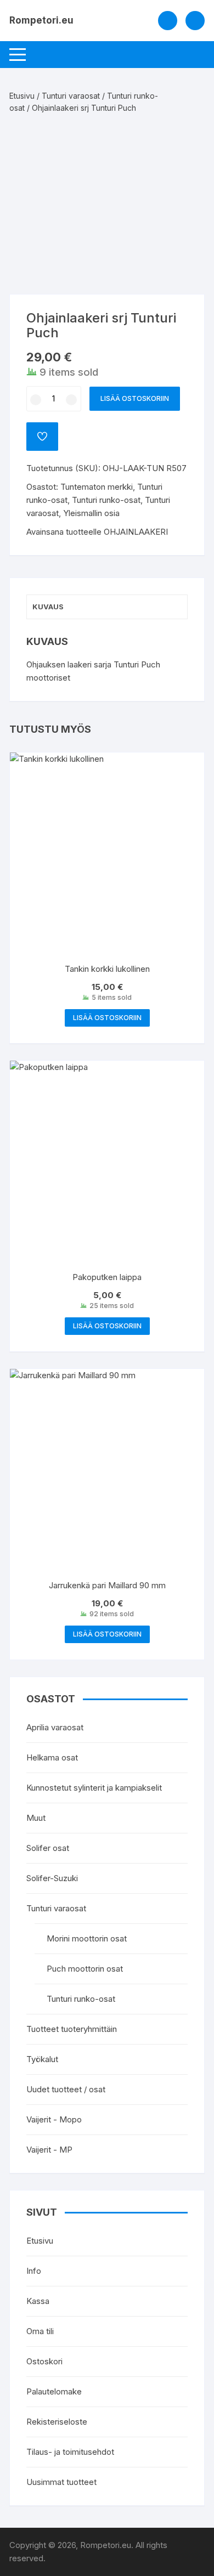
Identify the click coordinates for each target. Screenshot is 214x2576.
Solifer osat (48, 1848)
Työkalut (42, 2059)
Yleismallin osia (91, 513)
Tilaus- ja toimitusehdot (70, 2452)
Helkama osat (52, 1757)
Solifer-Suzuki (52, 1878)
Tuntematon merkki (97, 487)
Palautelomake (54, 2391)
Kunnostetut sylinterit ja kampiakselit (94, 1788)
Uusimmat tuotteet (61, 2482)
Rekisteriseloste (57, 2422)
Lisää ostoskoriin (135, 398)
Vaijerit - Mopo (54, 2119)
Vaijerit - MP (49, 2150)
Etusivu (22, 96)
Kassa (38, 2301)
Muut (36, 1818)
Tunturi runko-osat (106, 500)
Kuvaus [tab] (48, 607)
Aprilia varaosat (55, 1727)
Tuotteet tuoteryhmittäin (72, 2029)
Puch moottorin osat (85, 1969)
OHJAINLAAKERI (136, 532)
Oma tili (40, 2331)
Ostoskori (44, 2361)
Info (34, 2271)
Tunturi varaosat (71, 96)
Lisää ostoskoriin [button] (107, 1018)
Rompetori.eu (41, 20)
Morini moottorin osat (87, 1938)
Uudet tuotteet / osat (66, 2089)
